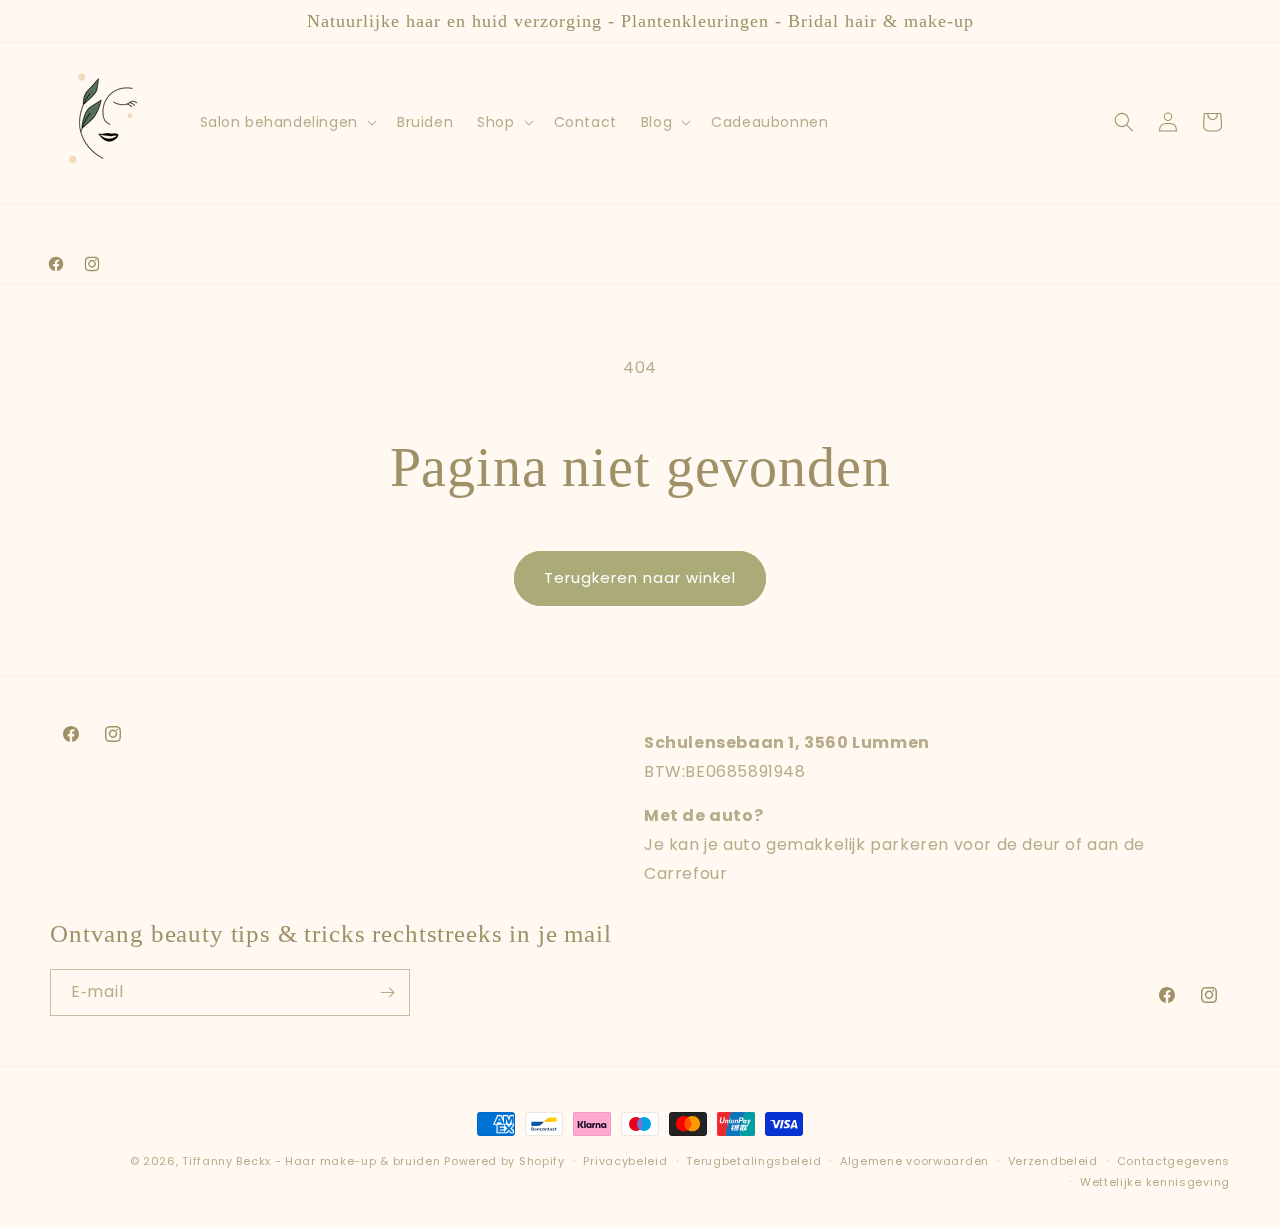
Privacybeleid (625, 1161)
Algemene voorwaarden (914, 1161)
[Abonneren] (387, 992)
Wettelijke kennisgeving (1155, 1182)
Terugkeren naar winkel (640, 577)
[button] (286, 122)
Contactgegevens (1174, 1161)
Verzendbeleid (1053, 1161)
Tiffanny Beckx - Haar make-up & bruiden (311, 1161)
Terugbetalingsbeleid (753, 1161)
